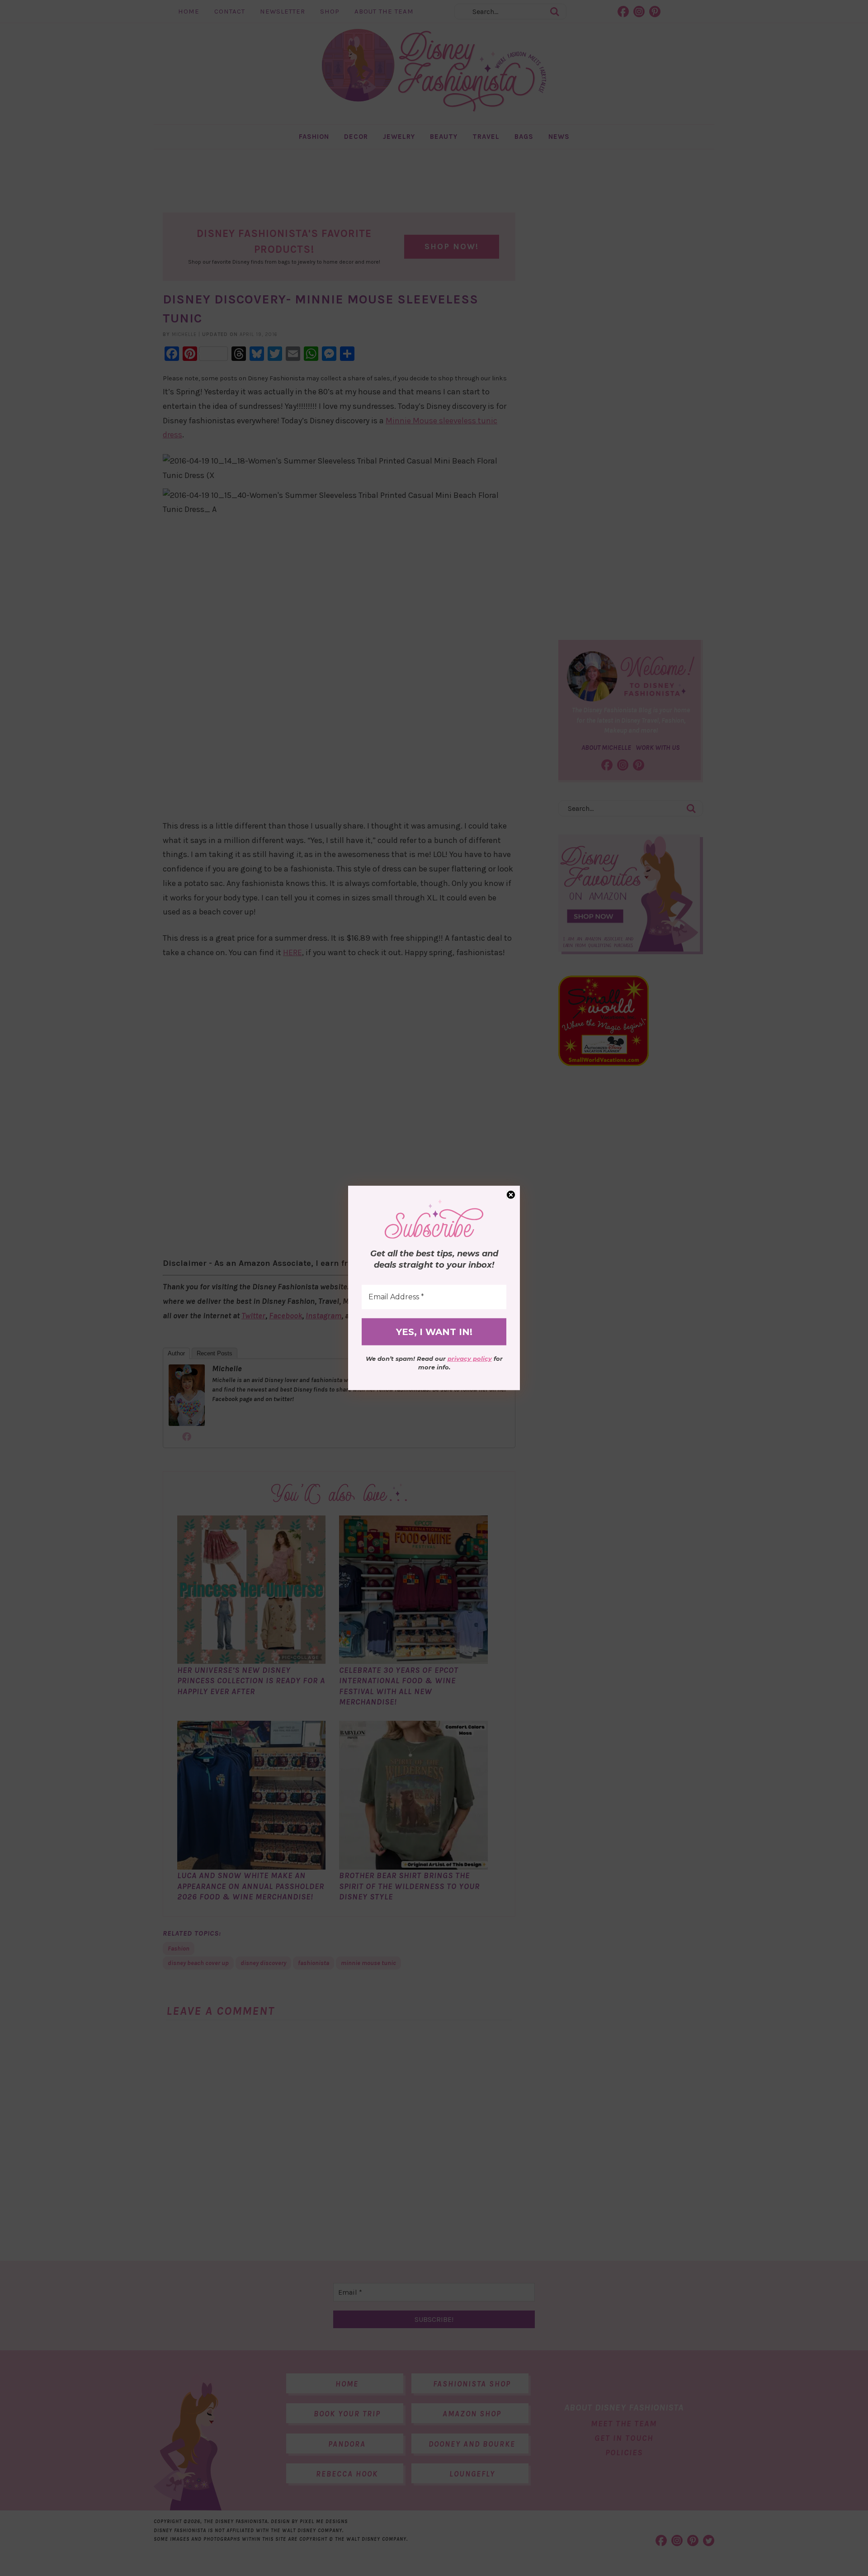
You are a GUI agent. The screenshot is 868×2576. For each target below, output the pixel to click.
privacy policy (470, 1359)
